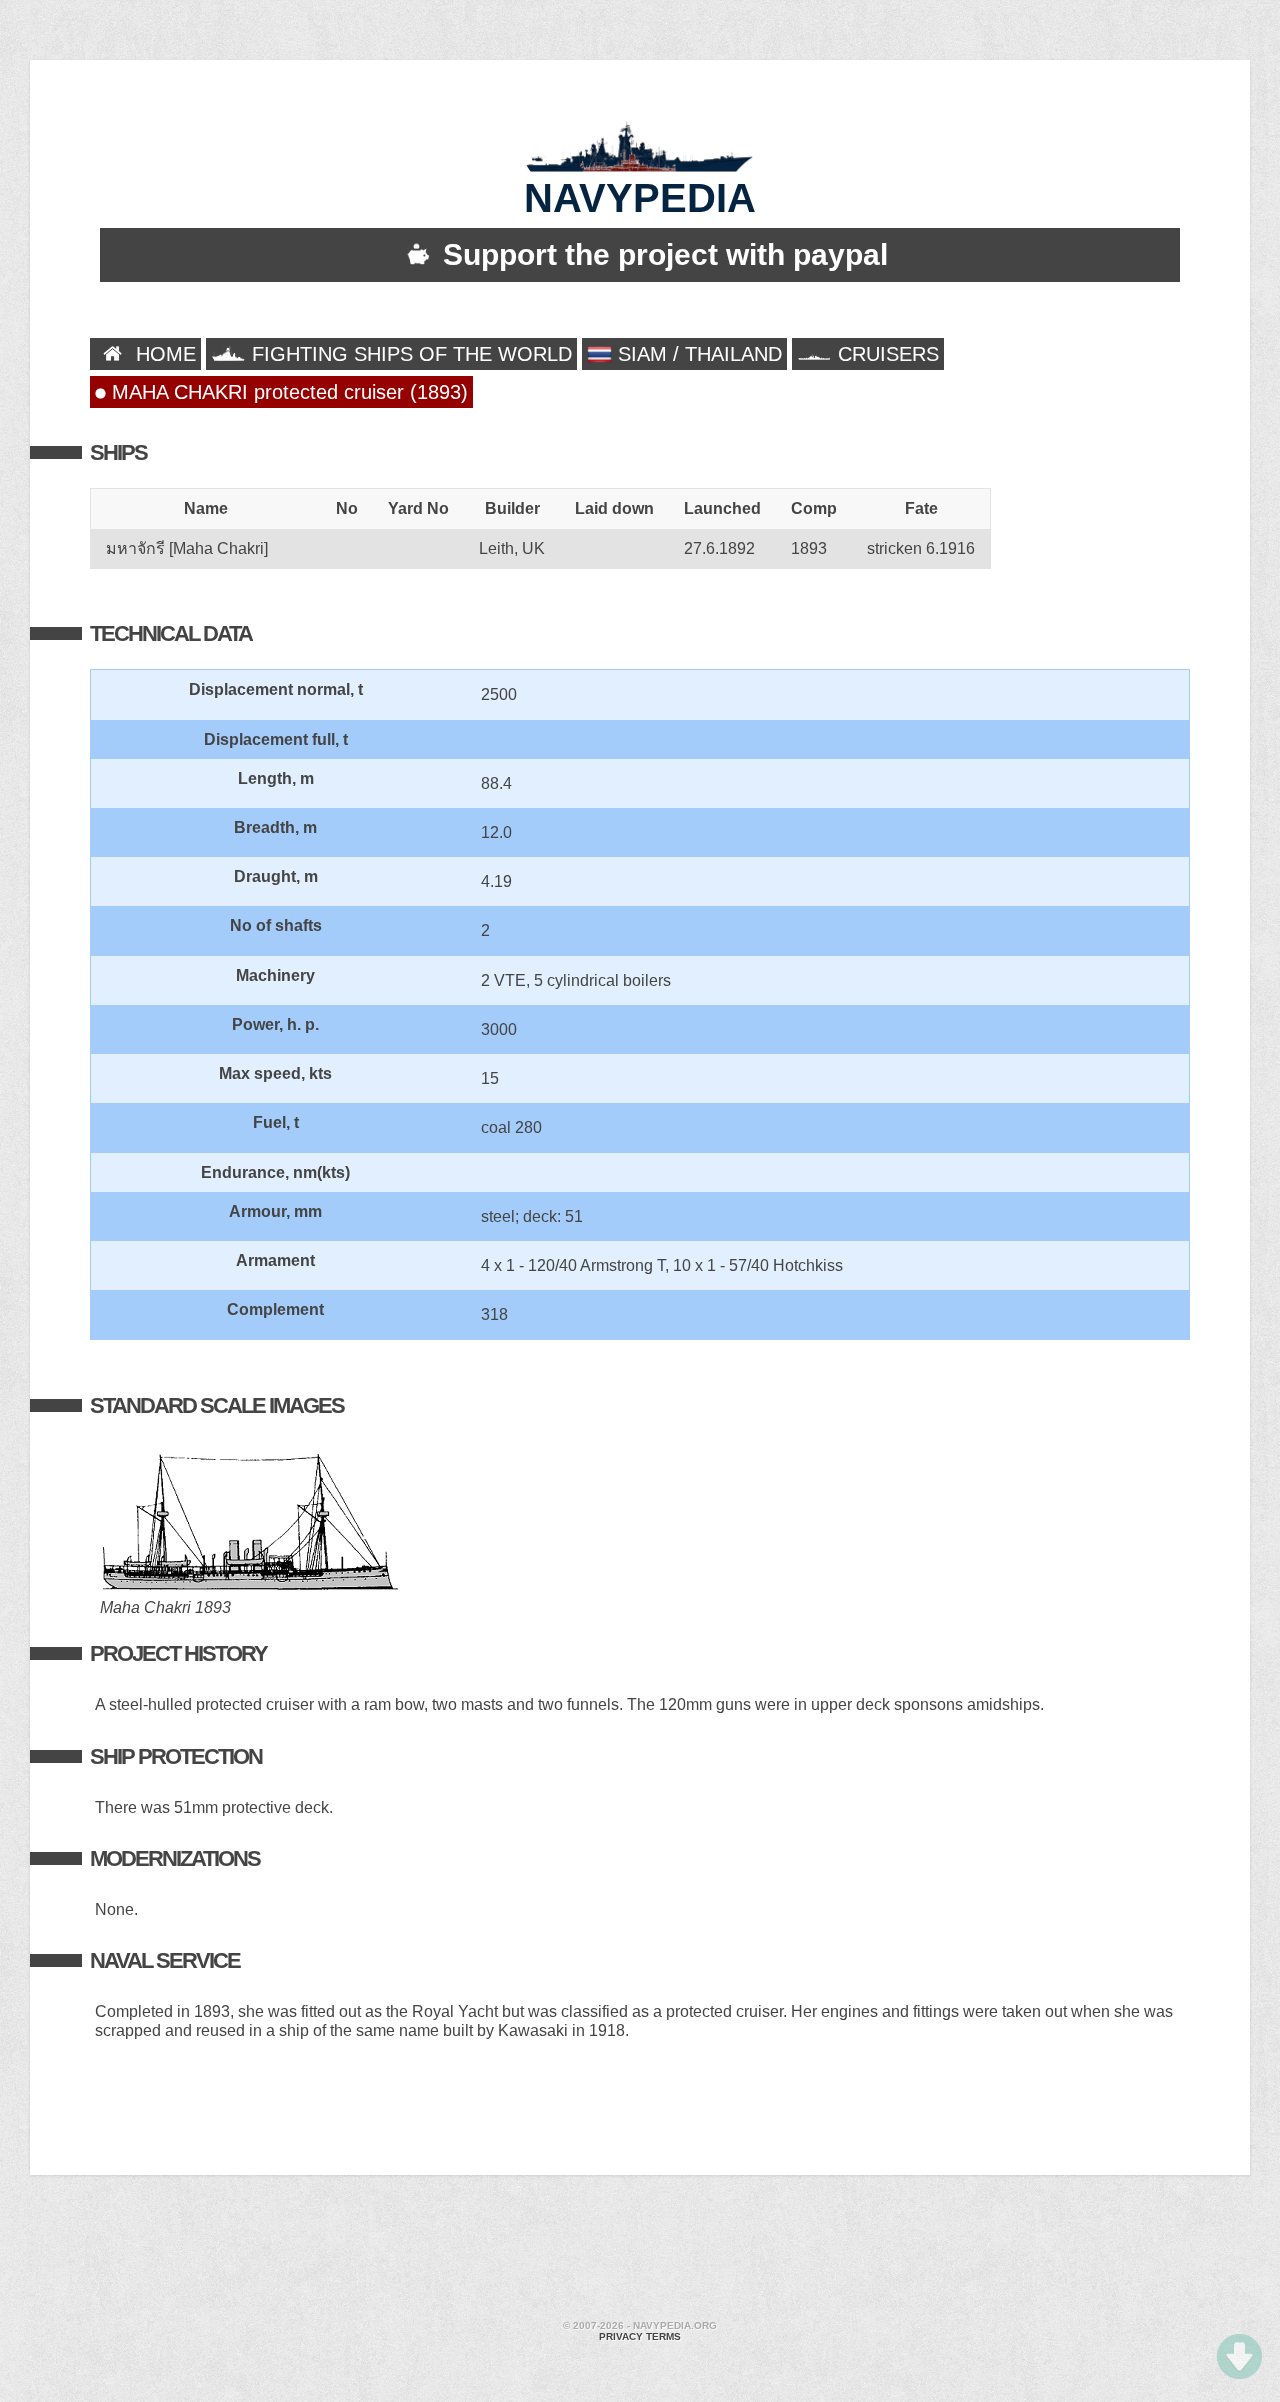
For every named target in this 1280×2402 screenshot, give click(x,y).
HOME (163, 354)
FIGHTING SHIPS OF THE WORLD (409, 354)
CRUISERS (885, 354)
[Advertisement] (640, 2250)
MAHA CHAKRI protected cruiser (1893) (287, 392)
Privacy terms (640, 2336)
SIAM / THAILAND (697, 354)
